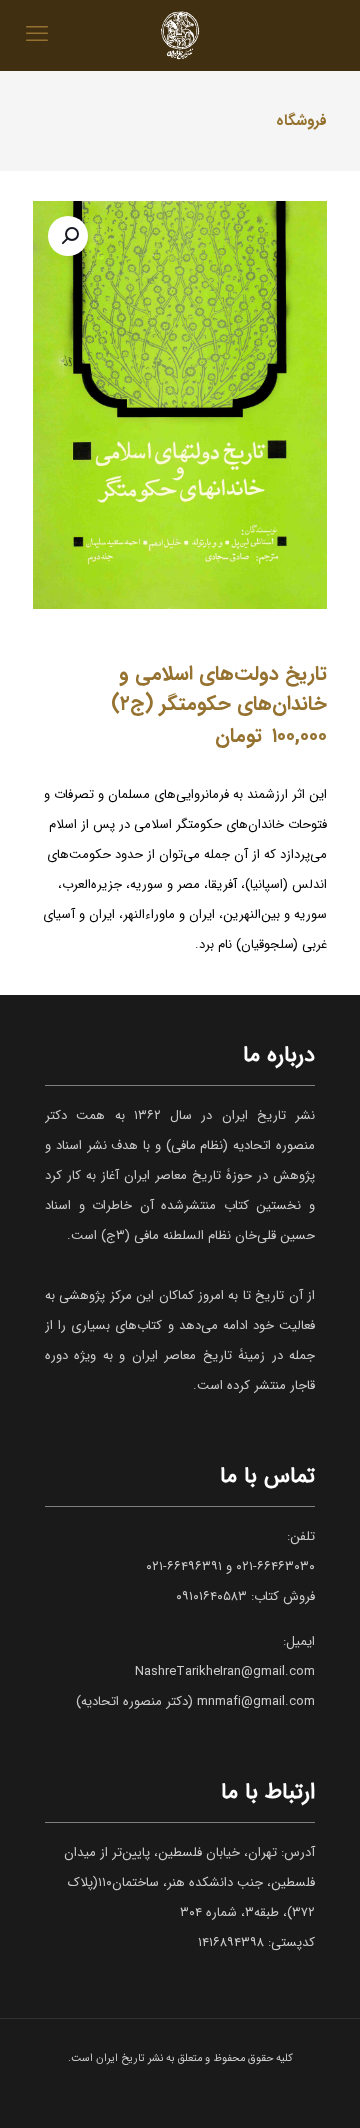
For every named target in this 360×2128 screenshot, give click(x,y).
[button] (68, 236)
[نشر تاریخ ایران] (180, 35)
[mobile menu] (37, 35)
